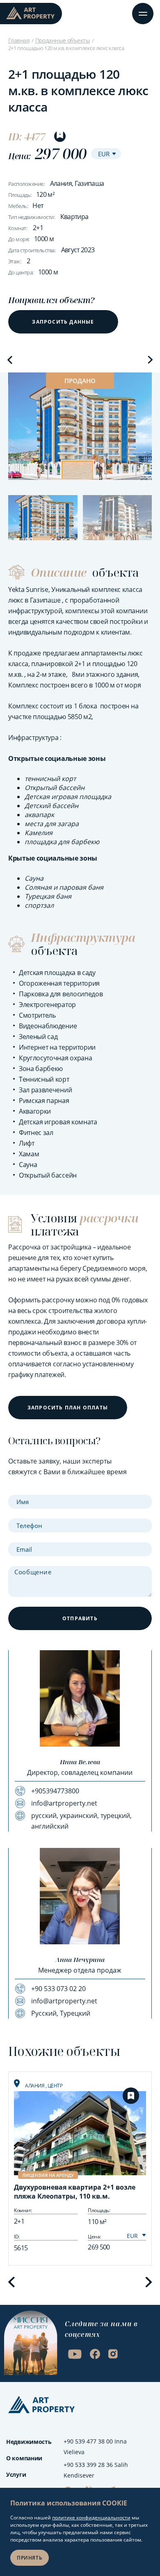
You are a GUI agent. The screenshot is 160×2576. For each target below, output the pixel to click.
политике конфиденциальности (91, 2518)
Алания (35, 2086)
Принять (30, 2558)
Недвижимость (29, 2442)
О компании (24, 2458)
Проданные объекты (63, 40)
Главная (19, 40)
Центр (55, 2086)
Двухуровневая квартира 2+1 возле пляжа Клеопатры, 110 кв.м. (75, 2192)
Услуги (16, 2474)
